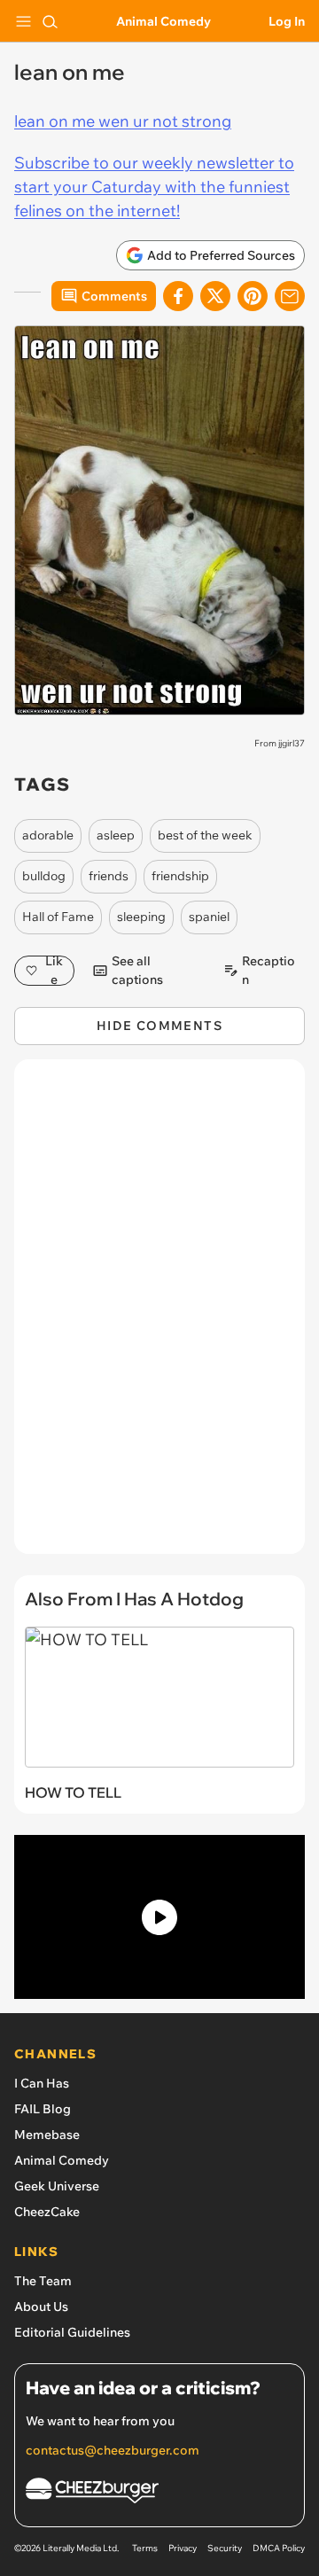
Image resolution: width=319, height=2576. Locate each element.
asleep (116, 835)
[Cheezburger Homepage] (159, 2493)
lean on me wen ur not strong (123, 121)
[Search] (50, 21)
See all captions (137, 971)
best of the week (205, 835)
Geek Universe (57, 2186)
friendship (180, 876)
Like (54, 971)
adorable (48, 835)
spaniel (209, 917)
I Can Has (42, 2083)
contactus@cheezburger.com (113, 2450)
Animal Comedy (163, 21)
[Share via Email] (290, 296)
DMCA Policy (279, 2548)
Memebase (47, 2135)
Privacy (183, 2548)
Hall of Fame (58, 917)
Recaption (268, 971)
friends (109, 876)
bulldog (44, 876)
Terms (145, 2548)
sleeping (141, 917)
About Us (41, 2307)
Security (225, 2548)
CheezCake (47, 2212)
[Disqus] (159, 1315)
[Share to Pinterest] (253, 296)
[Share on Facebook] (178, 296)
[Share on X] (215, 296)
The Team (43, 2281)
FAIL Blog (43, 2109)
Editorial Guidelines (72, 2332)
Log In (287, 21)
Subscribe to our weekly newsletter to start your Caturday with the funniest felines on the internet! (154, 187)
